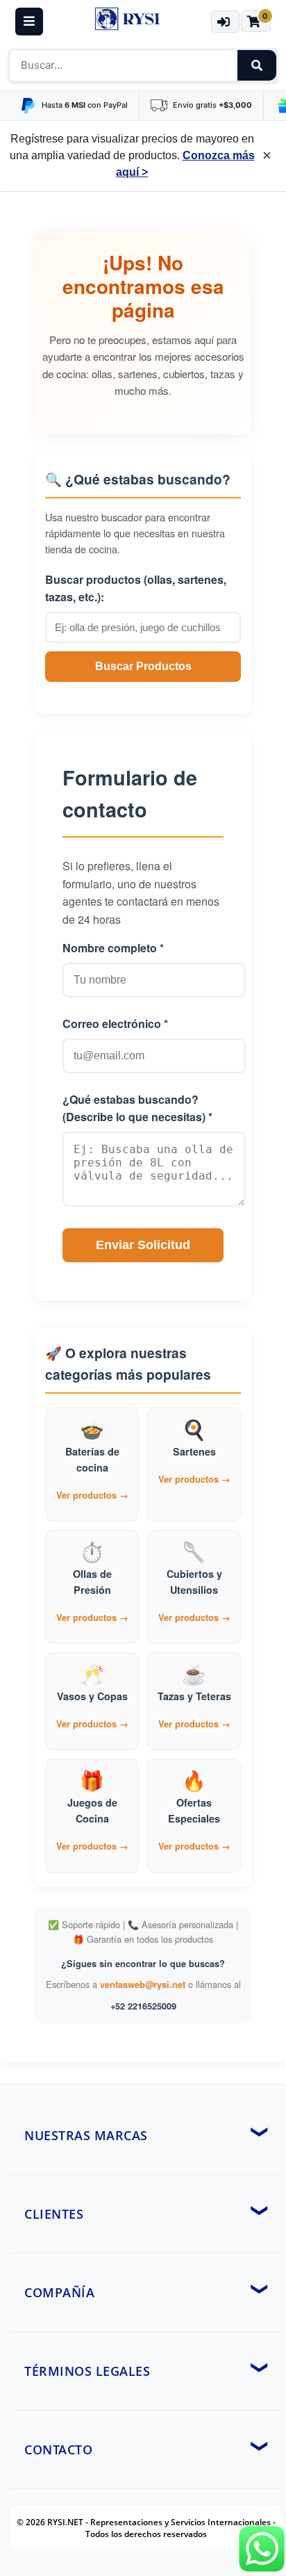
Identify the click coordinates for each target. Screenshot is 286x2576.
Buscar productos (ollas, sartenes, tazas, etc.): (136, 588)
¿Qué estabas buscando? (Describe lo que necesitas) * (137, 1108)
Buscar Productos (143, 666)
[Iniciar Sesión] (225, 22)
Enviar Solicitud (143, 1245)
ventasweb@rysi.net (143, 1984)
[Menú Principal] (29, 22)
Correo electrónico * (115, 1024)
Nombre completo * (113, 948)
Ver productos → (92, 1495)
